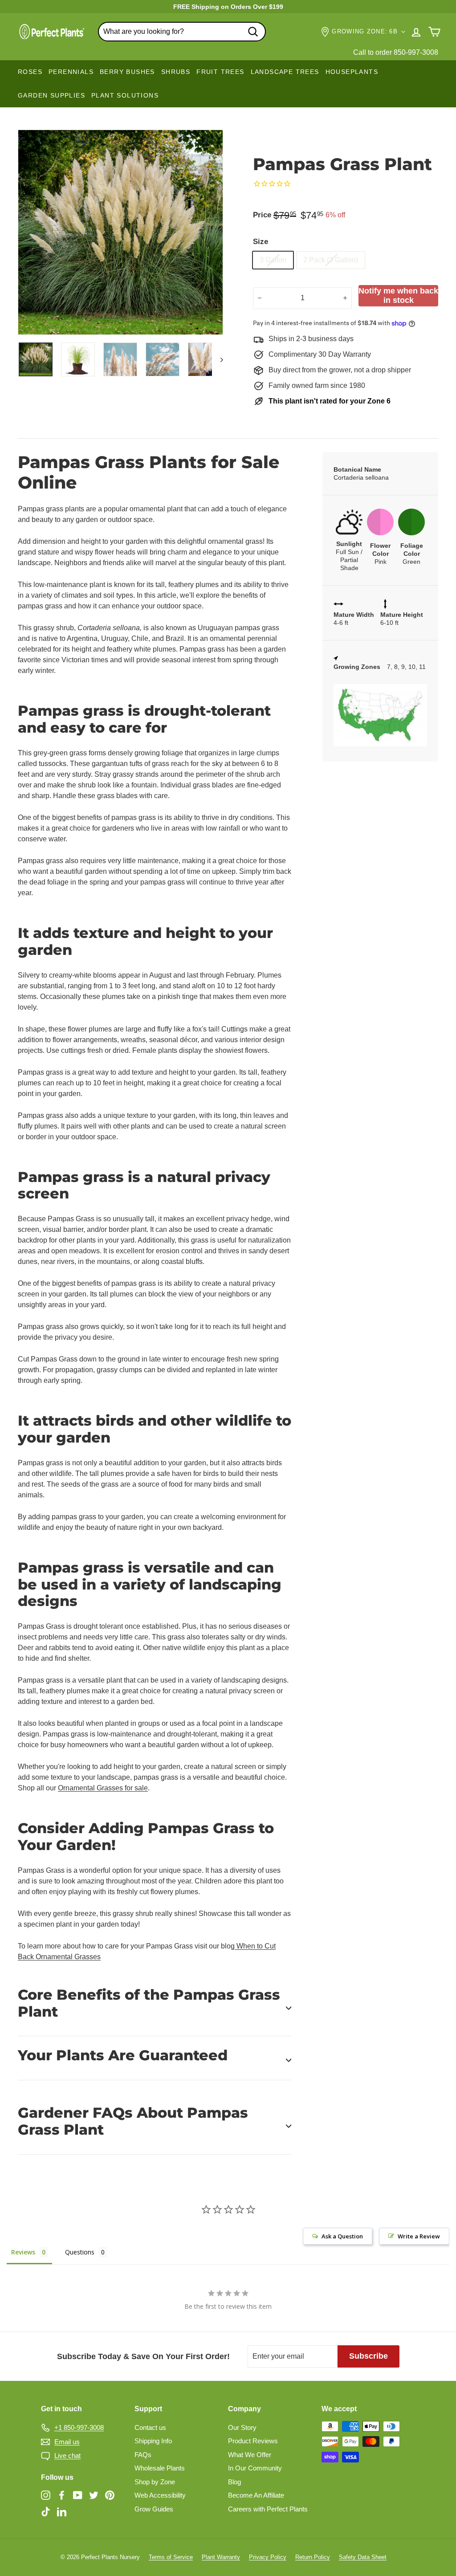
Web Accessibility (160, 2495)
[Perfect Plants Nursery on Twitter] (94, 2495)
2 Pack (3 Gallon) (331, 260)
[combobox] (182, 32)
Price (262, 215)
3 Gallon (273, 260)
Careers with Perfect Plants (268, 2509)
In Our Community (255, 2468)
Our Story (242, 2427)
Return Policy (313, 2557)
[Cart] (434, 32)
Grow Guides (154, 2509)
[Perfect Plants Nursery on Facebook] (62, 2495)
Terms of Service (171, 2557)
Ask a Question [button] (342, 2236)
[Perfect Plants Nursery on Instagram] (46, 2495)
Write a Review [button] (419, 2236)
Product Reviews (253, 2441)
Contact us (150, 2427)
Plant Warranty (221, 2557)
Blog (234, 2482)
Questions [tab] (80, 2252)
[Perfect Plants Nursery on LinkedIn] (62, 2512)
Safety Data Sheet (363, 2557)
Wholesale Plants (160, 2468)
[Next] (218, 359)
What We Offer (250, 2455)
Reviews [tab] (23, 2252)
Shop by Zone (155, 2482)
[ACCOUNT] (416, 32)
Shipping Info (153, 2441)
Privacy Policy (268, 2557)
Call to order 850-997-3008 (396, 52)
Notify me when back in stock (398, 296)
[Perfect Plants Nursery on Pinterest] (110, 2495)
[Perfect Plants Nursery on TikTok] (46, 2512)
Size (261, 242)
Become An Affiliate (256, 2495)
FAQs (143, 2455)
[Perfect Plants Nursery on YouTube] (78, 2495)
